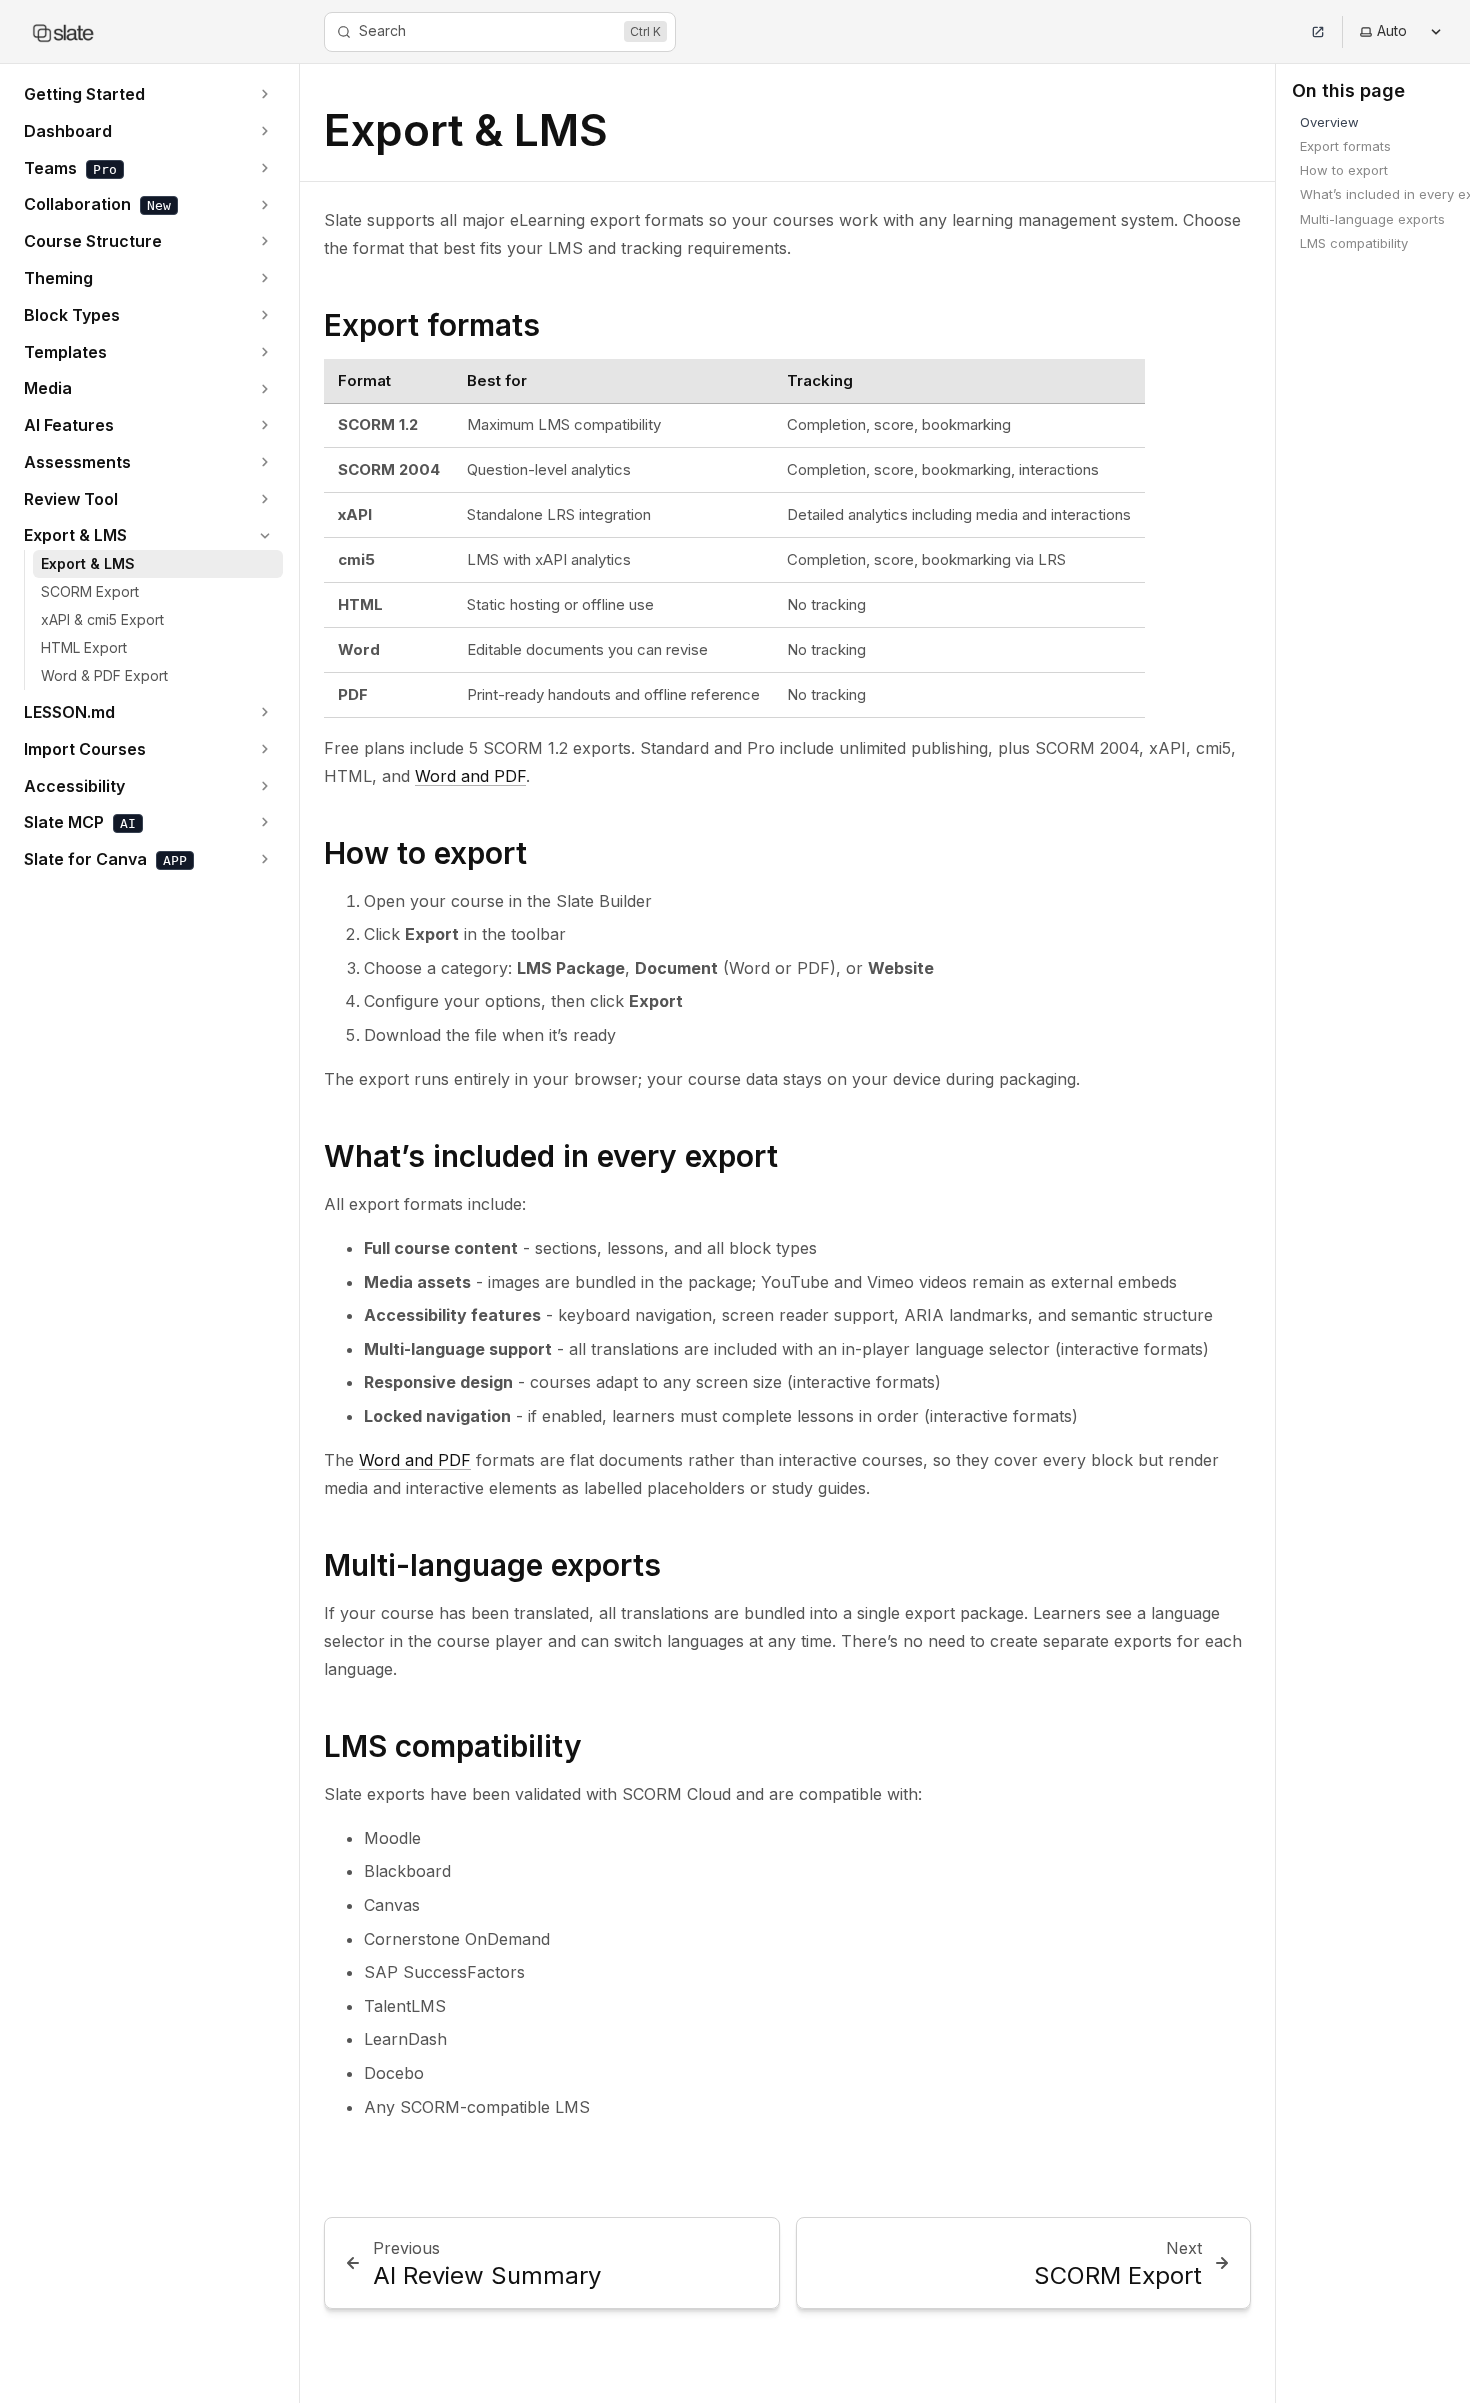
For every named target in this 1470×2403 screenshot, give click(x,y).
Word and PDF (470, 776)
